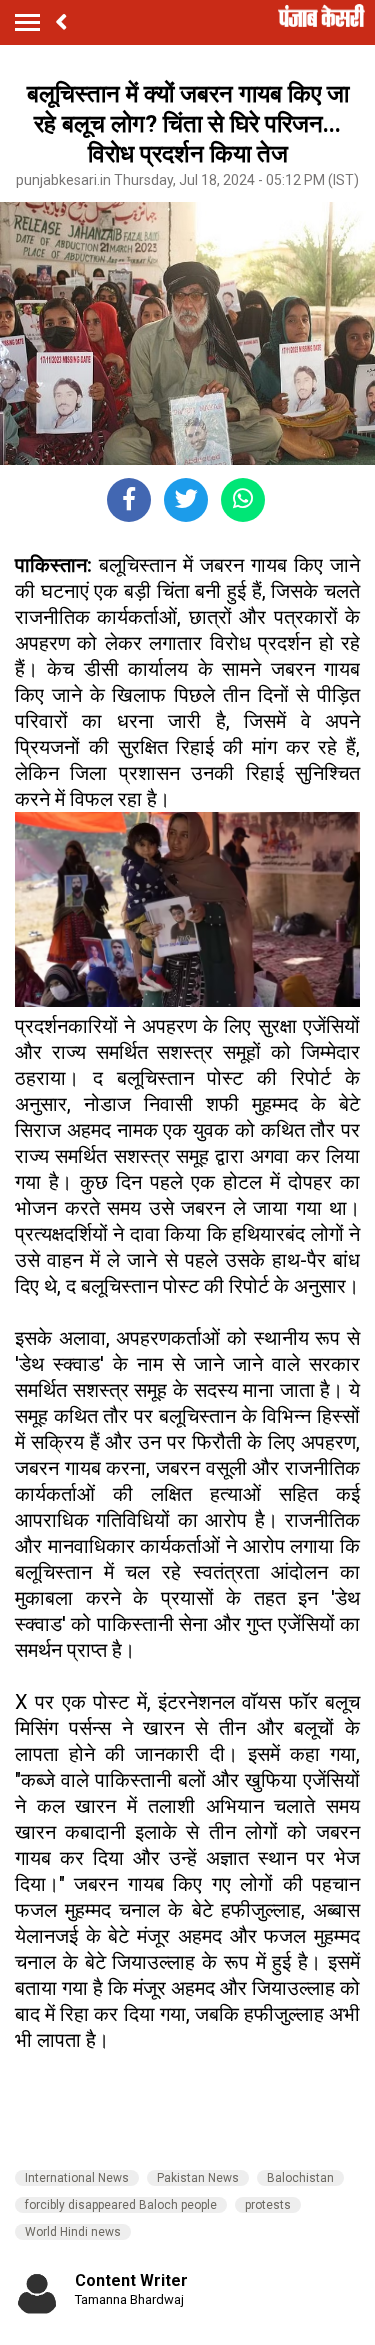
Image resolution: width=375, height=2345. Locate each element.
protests (268, 2205)
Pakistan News (198, 2178)
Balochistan (300, 2178)
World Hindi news (73, 2232)
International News (77, 2178)
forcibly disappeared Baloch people (121, 2205)
